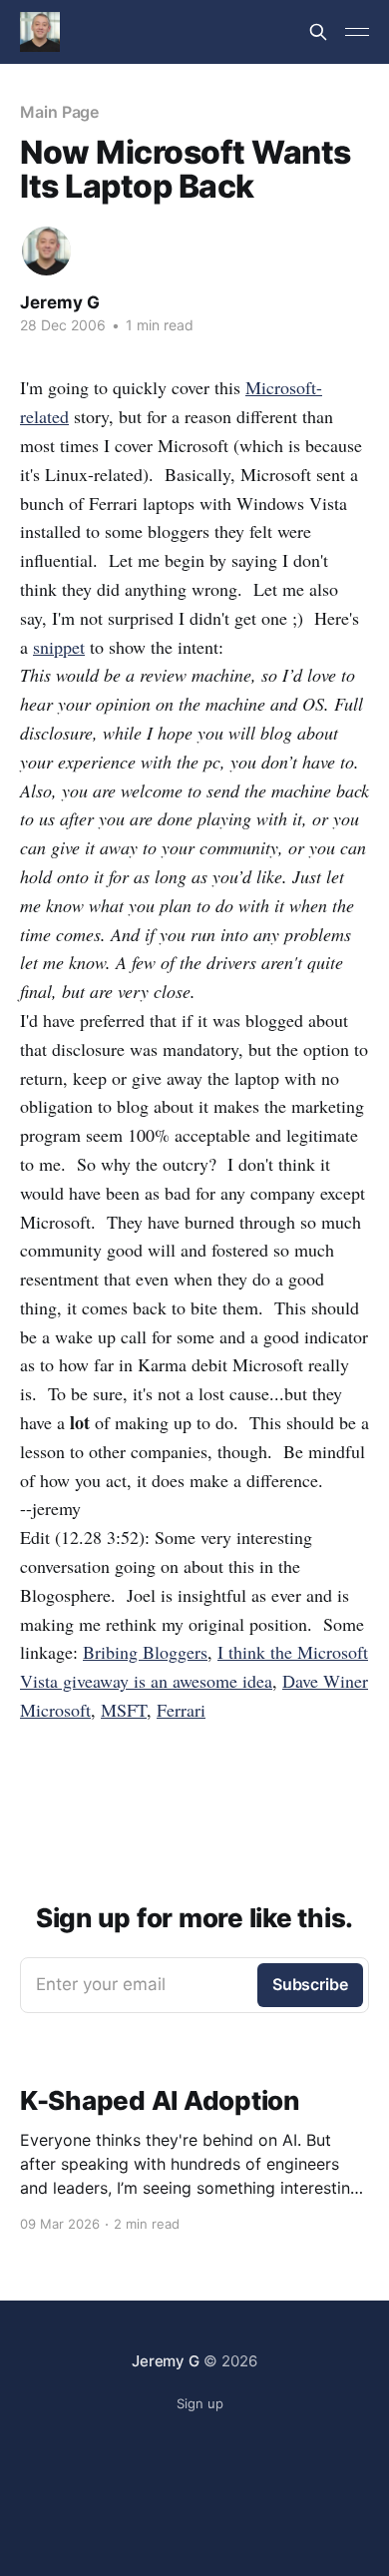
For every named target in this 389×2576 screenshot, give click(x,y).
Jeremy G (60, 302)
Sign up (200, 2403)
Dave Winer (325, 1681)
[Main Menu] (357, 32)
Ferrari (181, 1710)
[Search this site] (318, 32)
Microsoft (55, 1710)
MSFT (124, 1710)
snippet (59, 647)
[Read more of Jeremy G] (46, 251)
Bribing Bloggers (145, 1652)
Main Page (59, 112)
